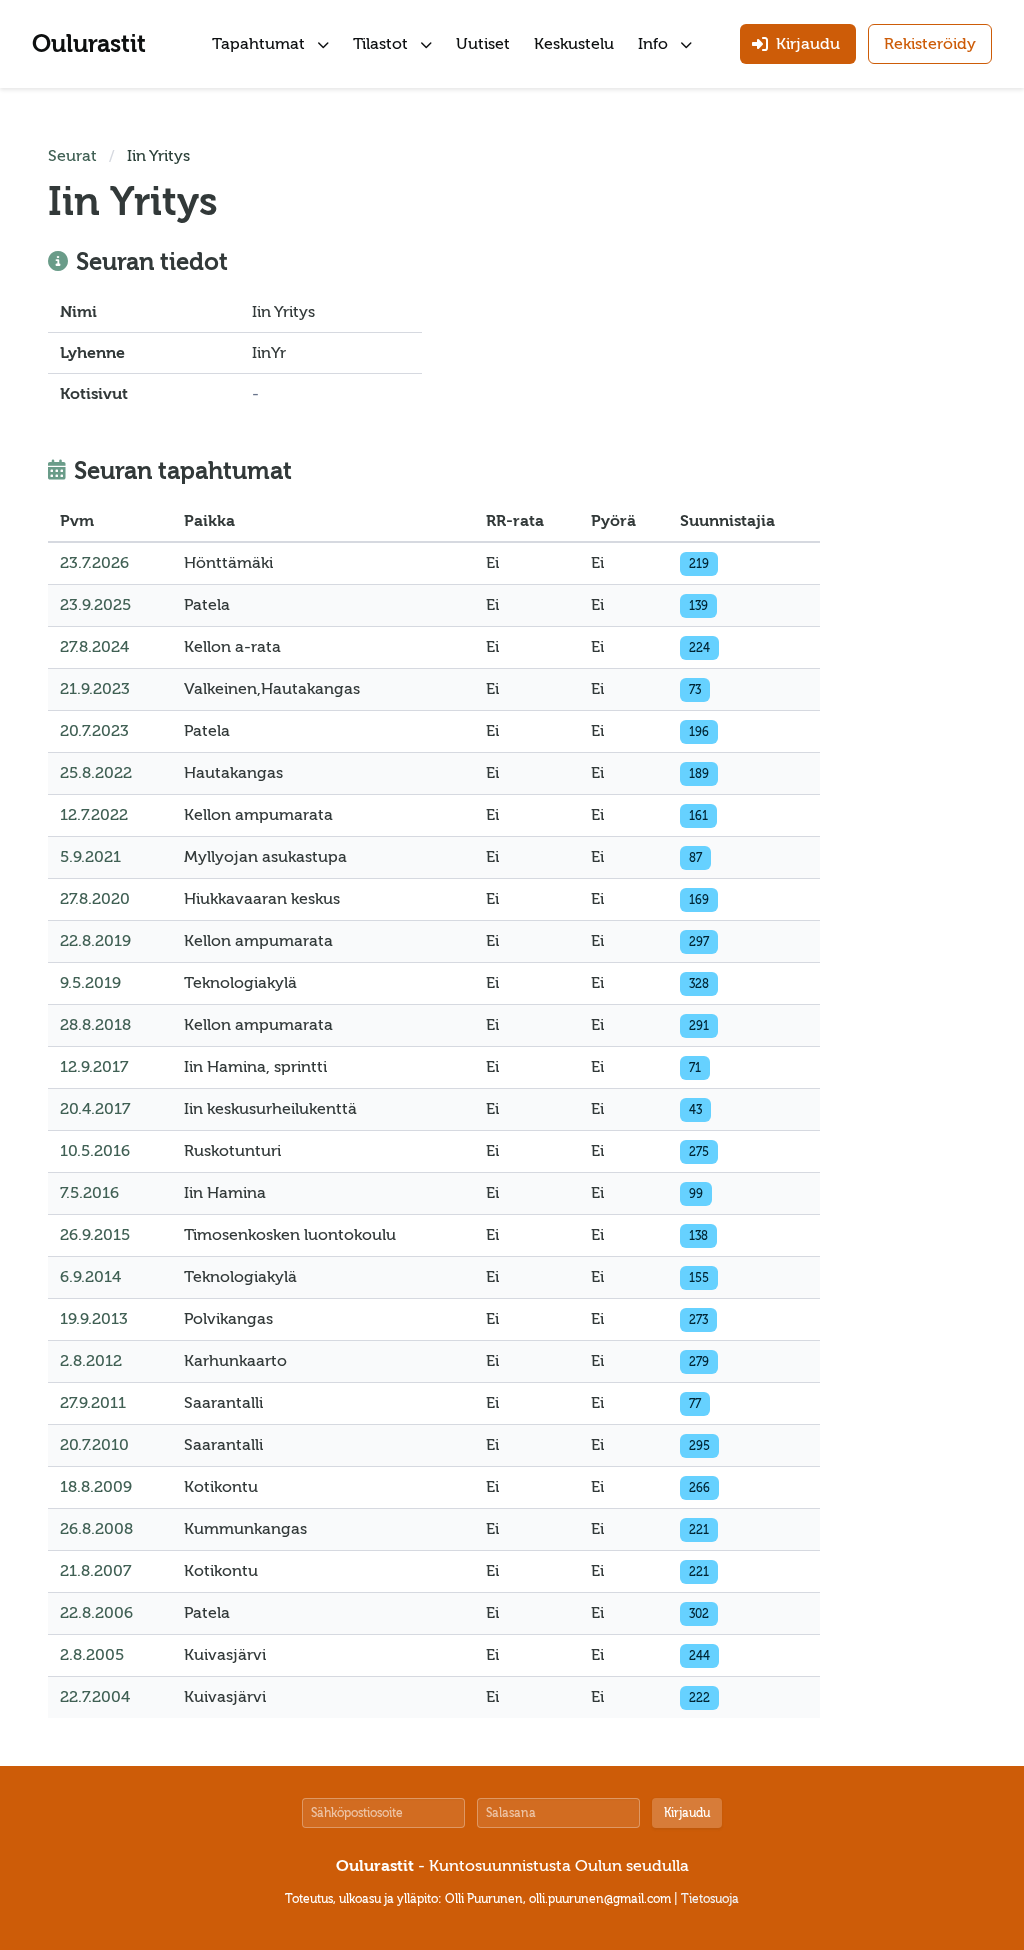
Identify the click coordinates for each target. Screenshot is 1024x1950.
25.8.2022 (96, 773)
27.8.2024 (94, 647)
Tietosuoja (710, 1899)
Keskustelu (574, 44)
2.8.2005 (92, 1655)
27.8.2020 (95, 899)
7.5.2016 (89, 1193)
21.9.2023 (95, 689)
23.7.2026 (94, 563)
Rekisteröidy (930, 44)
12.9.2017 (94, 1067)
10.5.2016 (95, 1151)
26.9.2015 (95, 1235)
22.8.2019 (95, 941)
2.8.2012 (91, 1361)
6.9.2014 (90, 1277)
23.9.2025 (95, 605)
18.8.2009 (96, 1487)
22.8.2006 (96, 1613)
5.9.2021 (90, 857)
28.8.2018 (95, 1025)
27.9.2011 (93, 1403)
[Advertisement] (916, 444)
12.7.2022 (94, 815)
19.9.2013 (94, 1319)
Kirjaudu (687, 1813)
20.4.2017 (95, 1109)
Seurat (72, 156)
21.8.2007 (95, 1571)
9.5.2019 (90, 983)
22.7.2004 (95, 1697)
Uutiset (483, 44)
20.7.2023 (94, 731)
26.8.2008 (96, 1529)
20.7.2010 (94, 1445)
